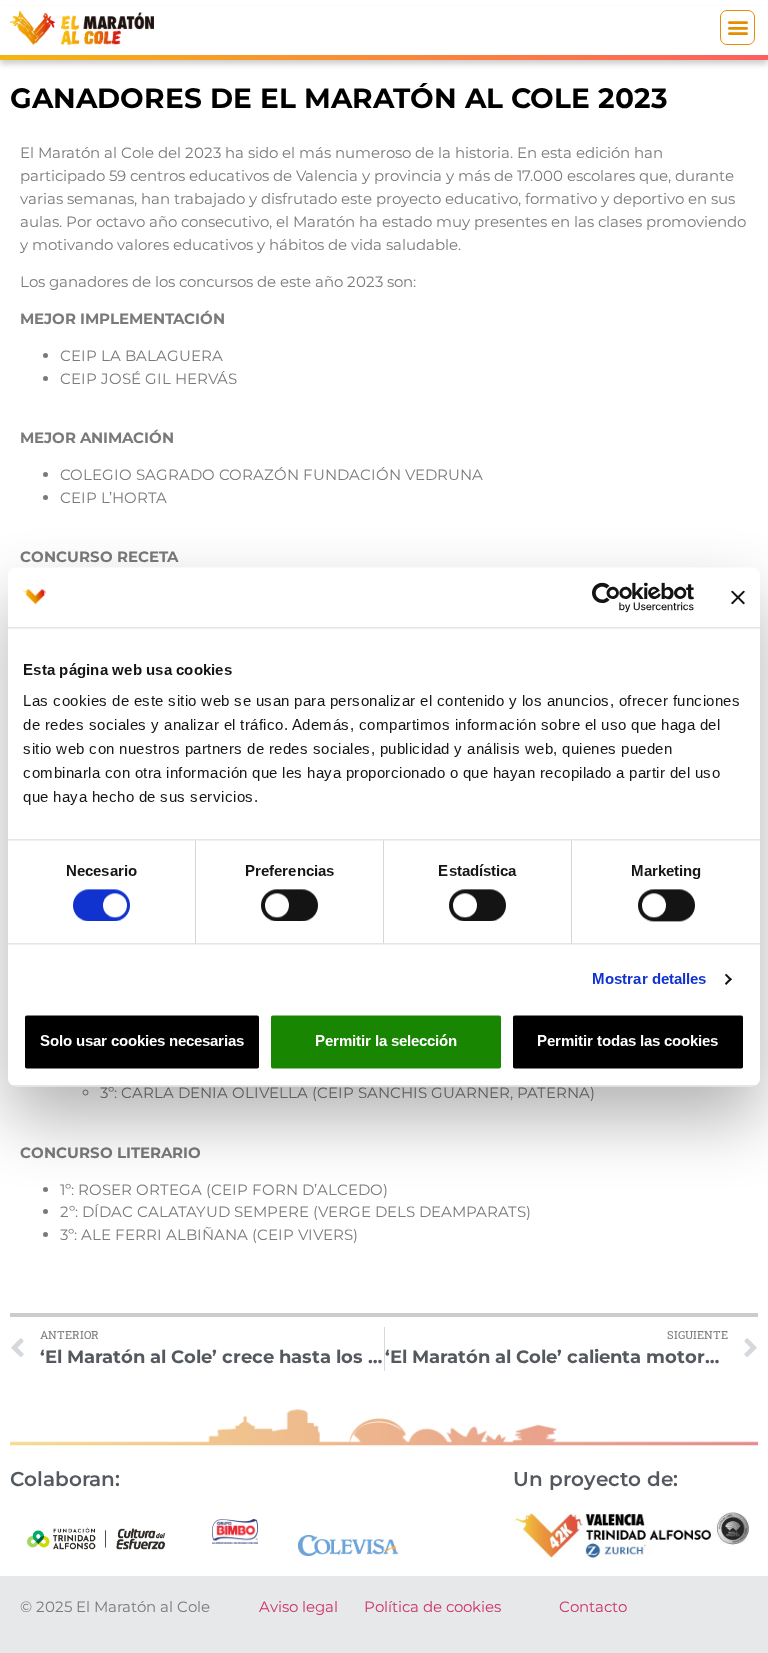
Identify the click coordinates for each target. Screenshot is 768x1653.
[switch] (289, 905)
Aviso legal (298, 1606)
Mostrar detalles (649, 978)
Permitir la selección (386, 1041)
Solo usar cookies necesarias (142, 1041)
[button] (737, 27)
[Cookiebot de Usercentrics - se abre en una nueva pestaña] (606, 597)
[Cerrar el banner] (738, 597)
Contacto (593, 1606)
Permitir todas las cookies (627, 1041)
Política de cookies (432, 1606)
